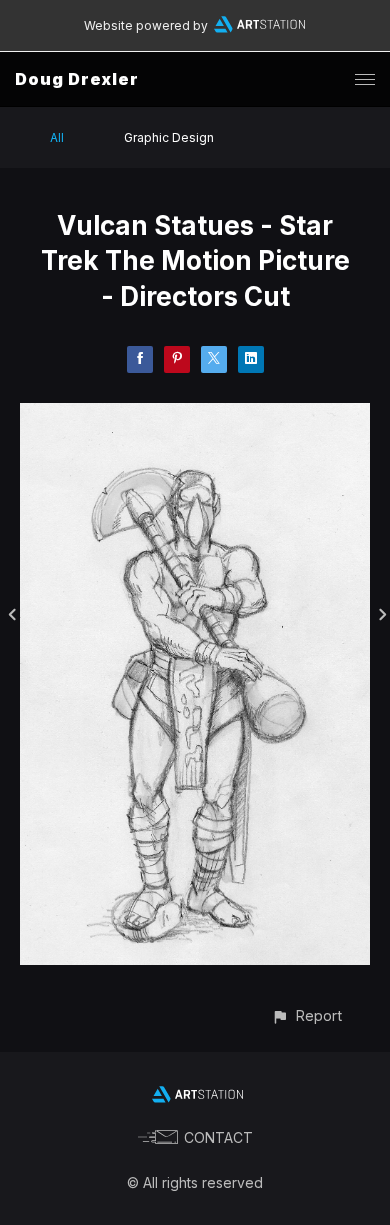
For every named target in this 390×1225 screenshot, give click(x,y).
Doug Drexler (77, 79)
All (57, 137)
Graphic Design (169, 137)
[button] (306, 1015)
